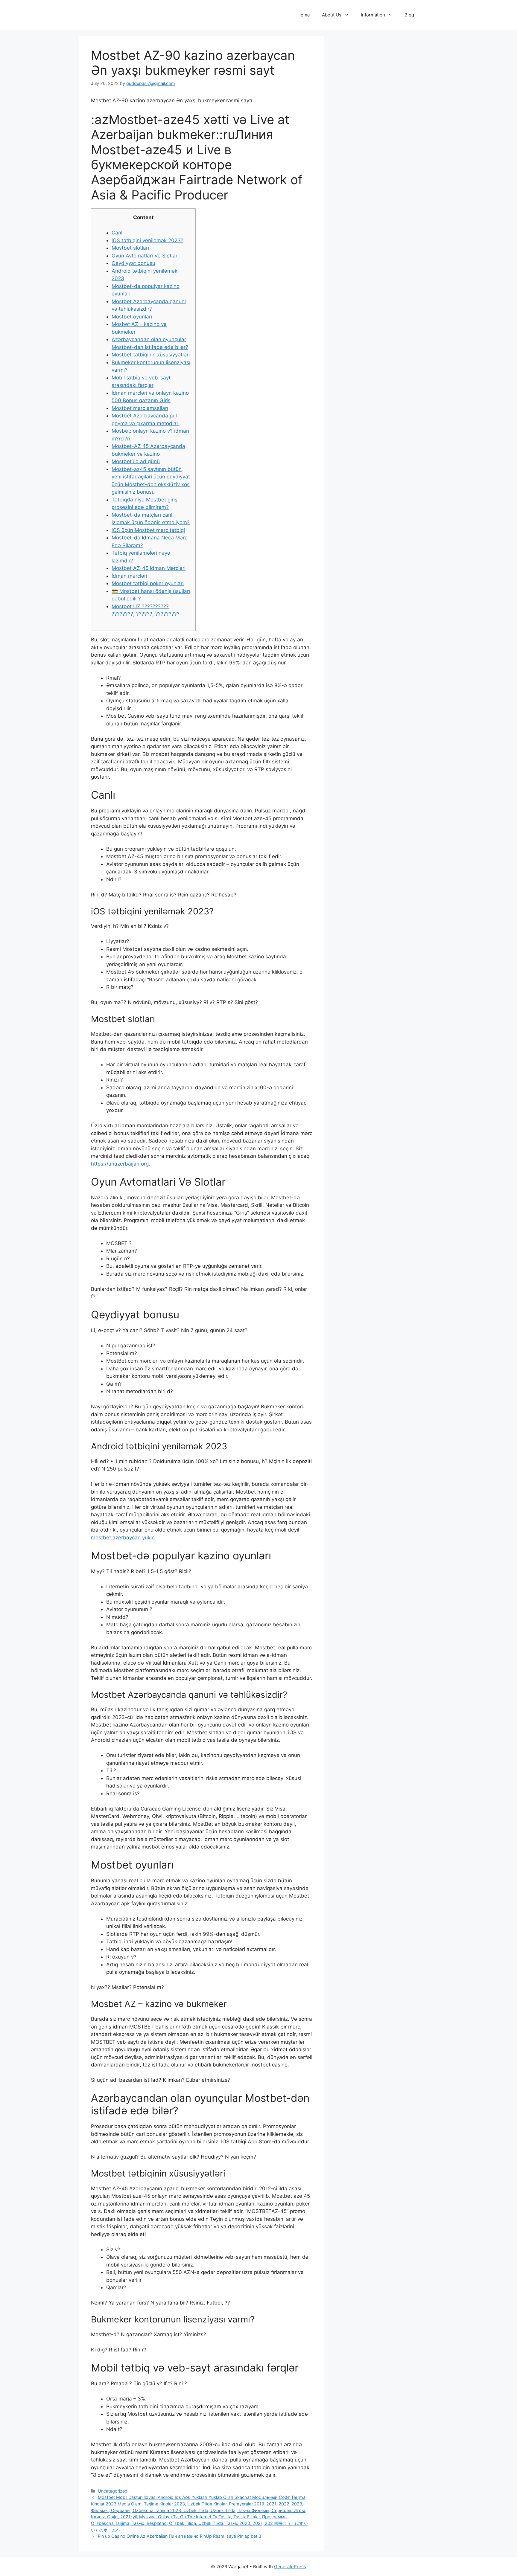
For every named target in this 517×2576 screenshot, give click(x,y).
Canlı (118, 233)
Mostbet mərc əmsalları (140, 408)
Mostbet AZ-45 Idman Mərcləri (149, 568)
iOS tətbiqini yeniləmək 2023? (148, 240)
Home (304, 15)
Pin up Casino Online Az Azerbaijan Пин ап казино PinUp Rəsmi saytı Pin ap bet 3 (180, 2536)
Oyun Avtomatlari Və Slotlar (145, 256)
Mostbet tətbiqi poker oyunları (148, 583)
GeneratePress (290, 2567)
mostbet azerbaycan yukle (123, 1538)
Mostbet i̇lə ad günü (136, 461)
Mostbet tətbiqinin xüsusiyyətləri (151, 355)
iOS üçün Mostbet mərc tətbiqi (148, 530)
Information (373, 15)
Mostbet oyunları (132, 317)
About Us (332, 15)
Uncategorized (113, 2491)
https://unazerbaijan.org (120, 1164)
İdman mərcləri (129, 576)
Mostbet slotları (130, 248)
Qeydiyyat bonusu (133, 263)
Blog (409, 15)
